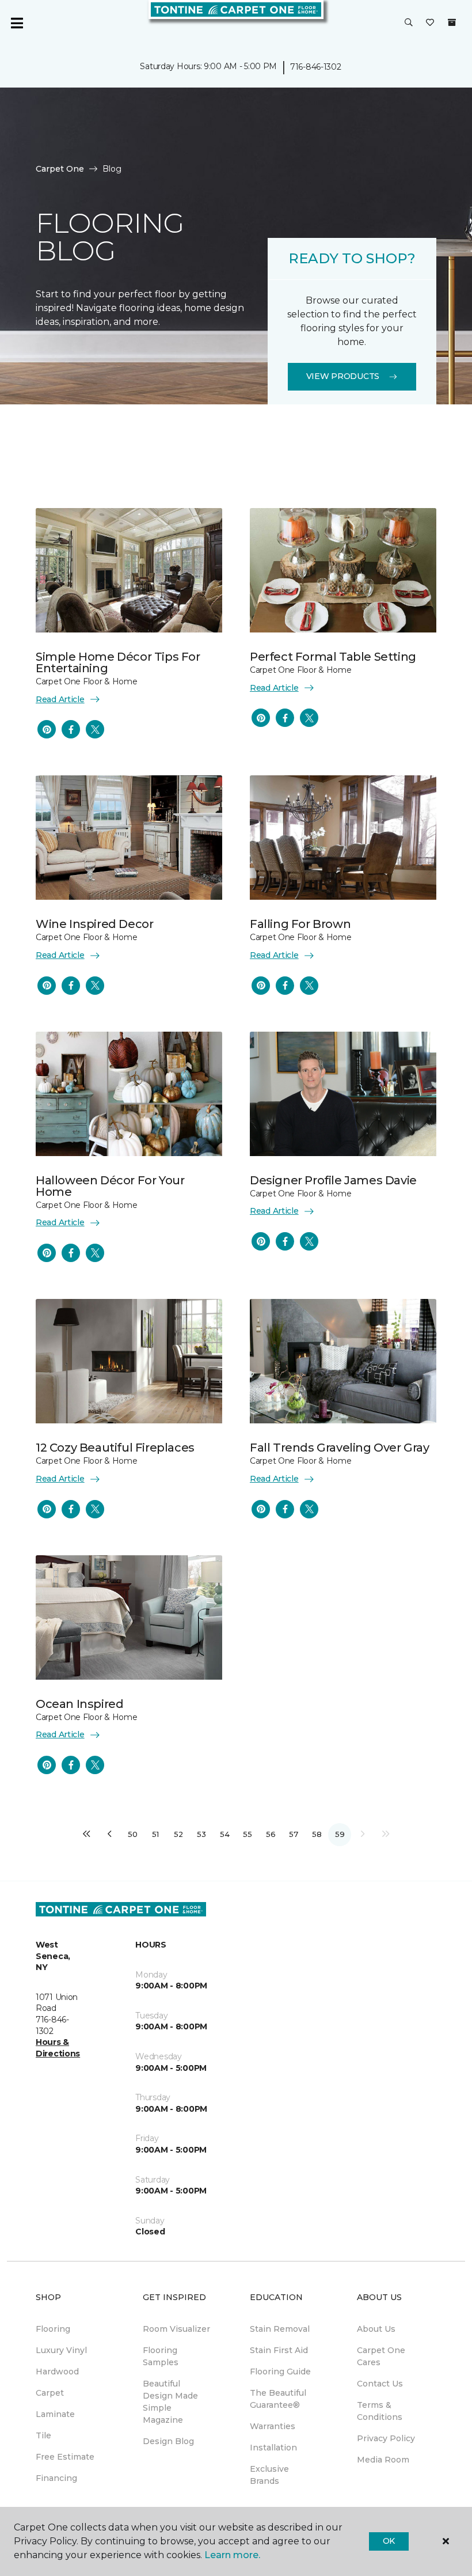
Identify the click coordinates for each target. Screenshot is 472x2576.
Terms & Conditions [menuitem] (380, 2411)
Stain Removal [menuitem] (280, 2329)
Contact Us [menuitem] (380, 2384)
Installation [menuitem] (273, 2448)
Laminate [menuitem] (55, 2414)
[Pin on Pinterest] (47, 729)
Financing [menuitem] (56, 2478)
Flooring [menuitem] (53, 2329)
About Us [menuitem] (376, 2329)
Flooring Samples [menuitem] (161, 2356)
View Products (343, 376)
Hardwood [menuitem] (57, 2372)
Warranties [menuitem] (273, 2426)
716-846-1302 (316, 67)
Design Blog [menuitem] (168, 2441)
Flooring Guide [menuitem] (280, 2372)
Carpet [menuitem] (50, 2393)
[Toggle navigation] (17, 23)
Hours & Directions (58, 2048)
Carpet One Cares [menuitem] (381, 2356)
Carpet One (60, 169)
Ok (389, 2541)
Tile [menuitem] (43, 2435)
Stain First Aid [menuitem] (279, 2350)
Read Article (60, 699)
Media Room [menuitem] (383, 2460)
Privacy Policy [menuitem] (386, 2438)
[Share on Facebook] (71, 729)
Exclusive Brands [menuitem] (269, 2475)
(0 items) (452, 22)
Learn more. (232, 2555)
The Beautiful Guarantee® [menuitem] (278, 2399)
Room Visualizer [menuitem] (176, 2329)
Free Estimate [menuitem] (65, 2457)
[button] (409, 23)
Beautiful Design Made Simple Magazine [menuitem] (170, 2402)
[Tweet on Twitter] (95, 729)
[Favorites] (430, 23)
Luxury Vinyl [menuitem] (61, 2350)
